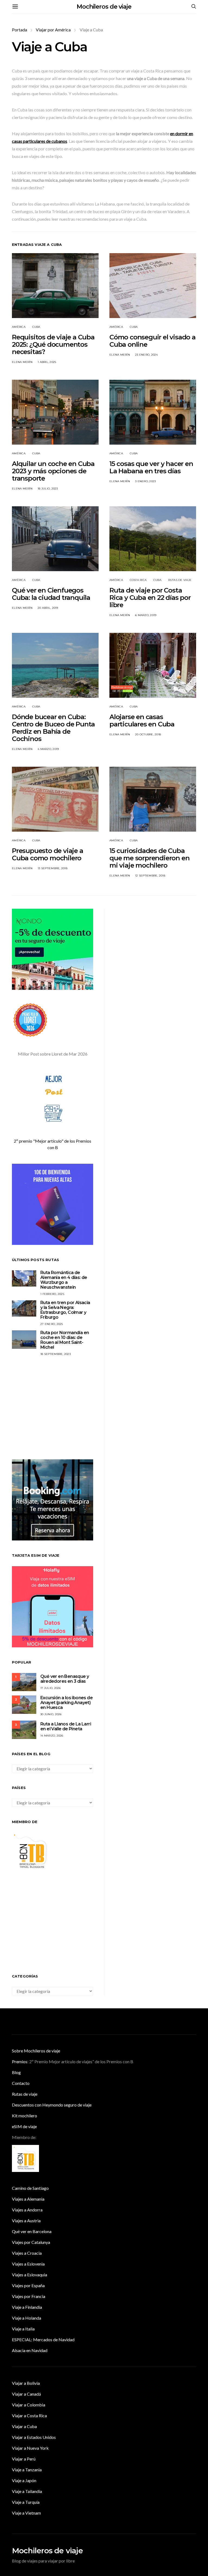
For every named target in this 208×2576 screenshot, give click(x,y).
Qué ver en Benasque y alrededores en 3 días (65, 1679)
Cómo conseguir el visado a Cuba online (152, 341)
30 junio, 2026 (51, 1714)
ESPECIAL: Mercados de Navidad (43, 2339)
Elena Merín (22, 362)
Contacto (21, 2083)
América (19, 327)
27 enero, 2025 (52, 1324)
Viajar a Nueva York (30, 2448)
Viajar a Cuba (24, 2426)
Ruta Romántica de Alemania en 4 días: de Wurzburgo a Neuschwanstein (64, 1280)
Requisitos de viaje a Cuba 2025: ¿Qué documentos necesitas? (53, 344)
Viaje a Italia (23, 2329)
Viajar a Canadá (26, 2394)
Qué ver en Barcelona (32, 2231)
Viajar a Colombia (29, 2405)
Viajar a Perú (24, 2459)
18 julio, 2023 (48, 489)
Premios (20, 2061)
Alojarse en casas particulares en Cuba (142, 720)
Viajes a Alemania (28, 2199)
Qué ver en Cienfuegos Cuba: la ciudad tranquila (51, 594)
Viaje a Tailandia (27, 2491)
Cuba (36, 327)
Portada (19, 30)
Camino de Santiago (30, 2188)
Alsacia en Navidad (30, 2350)
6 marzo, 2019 (146, 615)
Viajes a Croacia (27, 2253)
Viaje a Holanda (27, 2318)
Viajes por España (28, 2285)
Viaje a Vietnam (26, 2513)
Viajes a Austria (26, 2220)
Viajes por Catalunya (31, 2242)
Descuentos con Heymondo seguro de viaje (52, 2105)
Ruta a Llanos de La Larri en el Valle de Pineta (66, 1726)
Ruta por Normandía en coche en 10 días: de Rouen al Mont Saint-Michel (65, 1340)
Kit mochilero (25, 2116)
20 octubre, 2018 (148, 734)
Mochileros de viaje (104, 7)
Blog (16, 2072)
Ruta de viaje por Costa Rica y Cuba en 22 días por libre (150, 598)
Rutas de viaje (180, 580)
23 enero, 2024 (147, 355)
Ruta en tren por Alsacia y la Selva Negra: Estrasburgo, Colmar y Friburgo (65, 1310)
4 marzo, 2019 (48, 749)
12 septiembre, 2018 (150, 876)
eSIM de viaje (24, 2126)
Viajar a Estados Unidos (34, 2437)
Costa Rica (138, 580)
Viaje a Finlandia (27, 2307)
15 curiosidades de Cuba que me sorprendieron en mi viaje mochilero (149, 858)
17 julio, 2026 (51, 1688)
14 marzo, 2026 (52, 1736)
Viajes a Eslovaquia (30, 2275)
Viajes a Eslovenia (28, 2264)
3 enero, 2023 (145, 481)
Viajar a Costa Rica (29, 2415)
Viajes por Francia (29, 2296)
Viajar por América (53, 30)
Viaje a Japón (24, 2480)
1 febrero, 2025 (52, 1294)
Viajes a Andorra (27, 2210)
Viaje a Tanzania (27, 2470)
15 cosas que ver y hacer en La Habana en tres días (151, 467)
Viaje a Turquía (26, 2502)
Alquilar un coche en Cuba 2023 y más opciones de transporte (53, 471)
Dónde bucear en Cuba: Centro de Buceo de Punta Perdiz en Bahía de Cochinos (53, 728)
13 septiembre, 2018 (53, 868)
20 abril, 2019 (48, 608)
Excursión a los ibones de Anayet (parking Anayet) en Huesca (66, 1703)
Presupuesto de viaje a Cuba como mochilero (48, 854)
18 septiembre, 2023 (56, 1354)
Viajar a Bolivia (26, 2383)
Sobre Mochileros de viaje (36, 2051)
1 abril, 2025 (47, 362)
